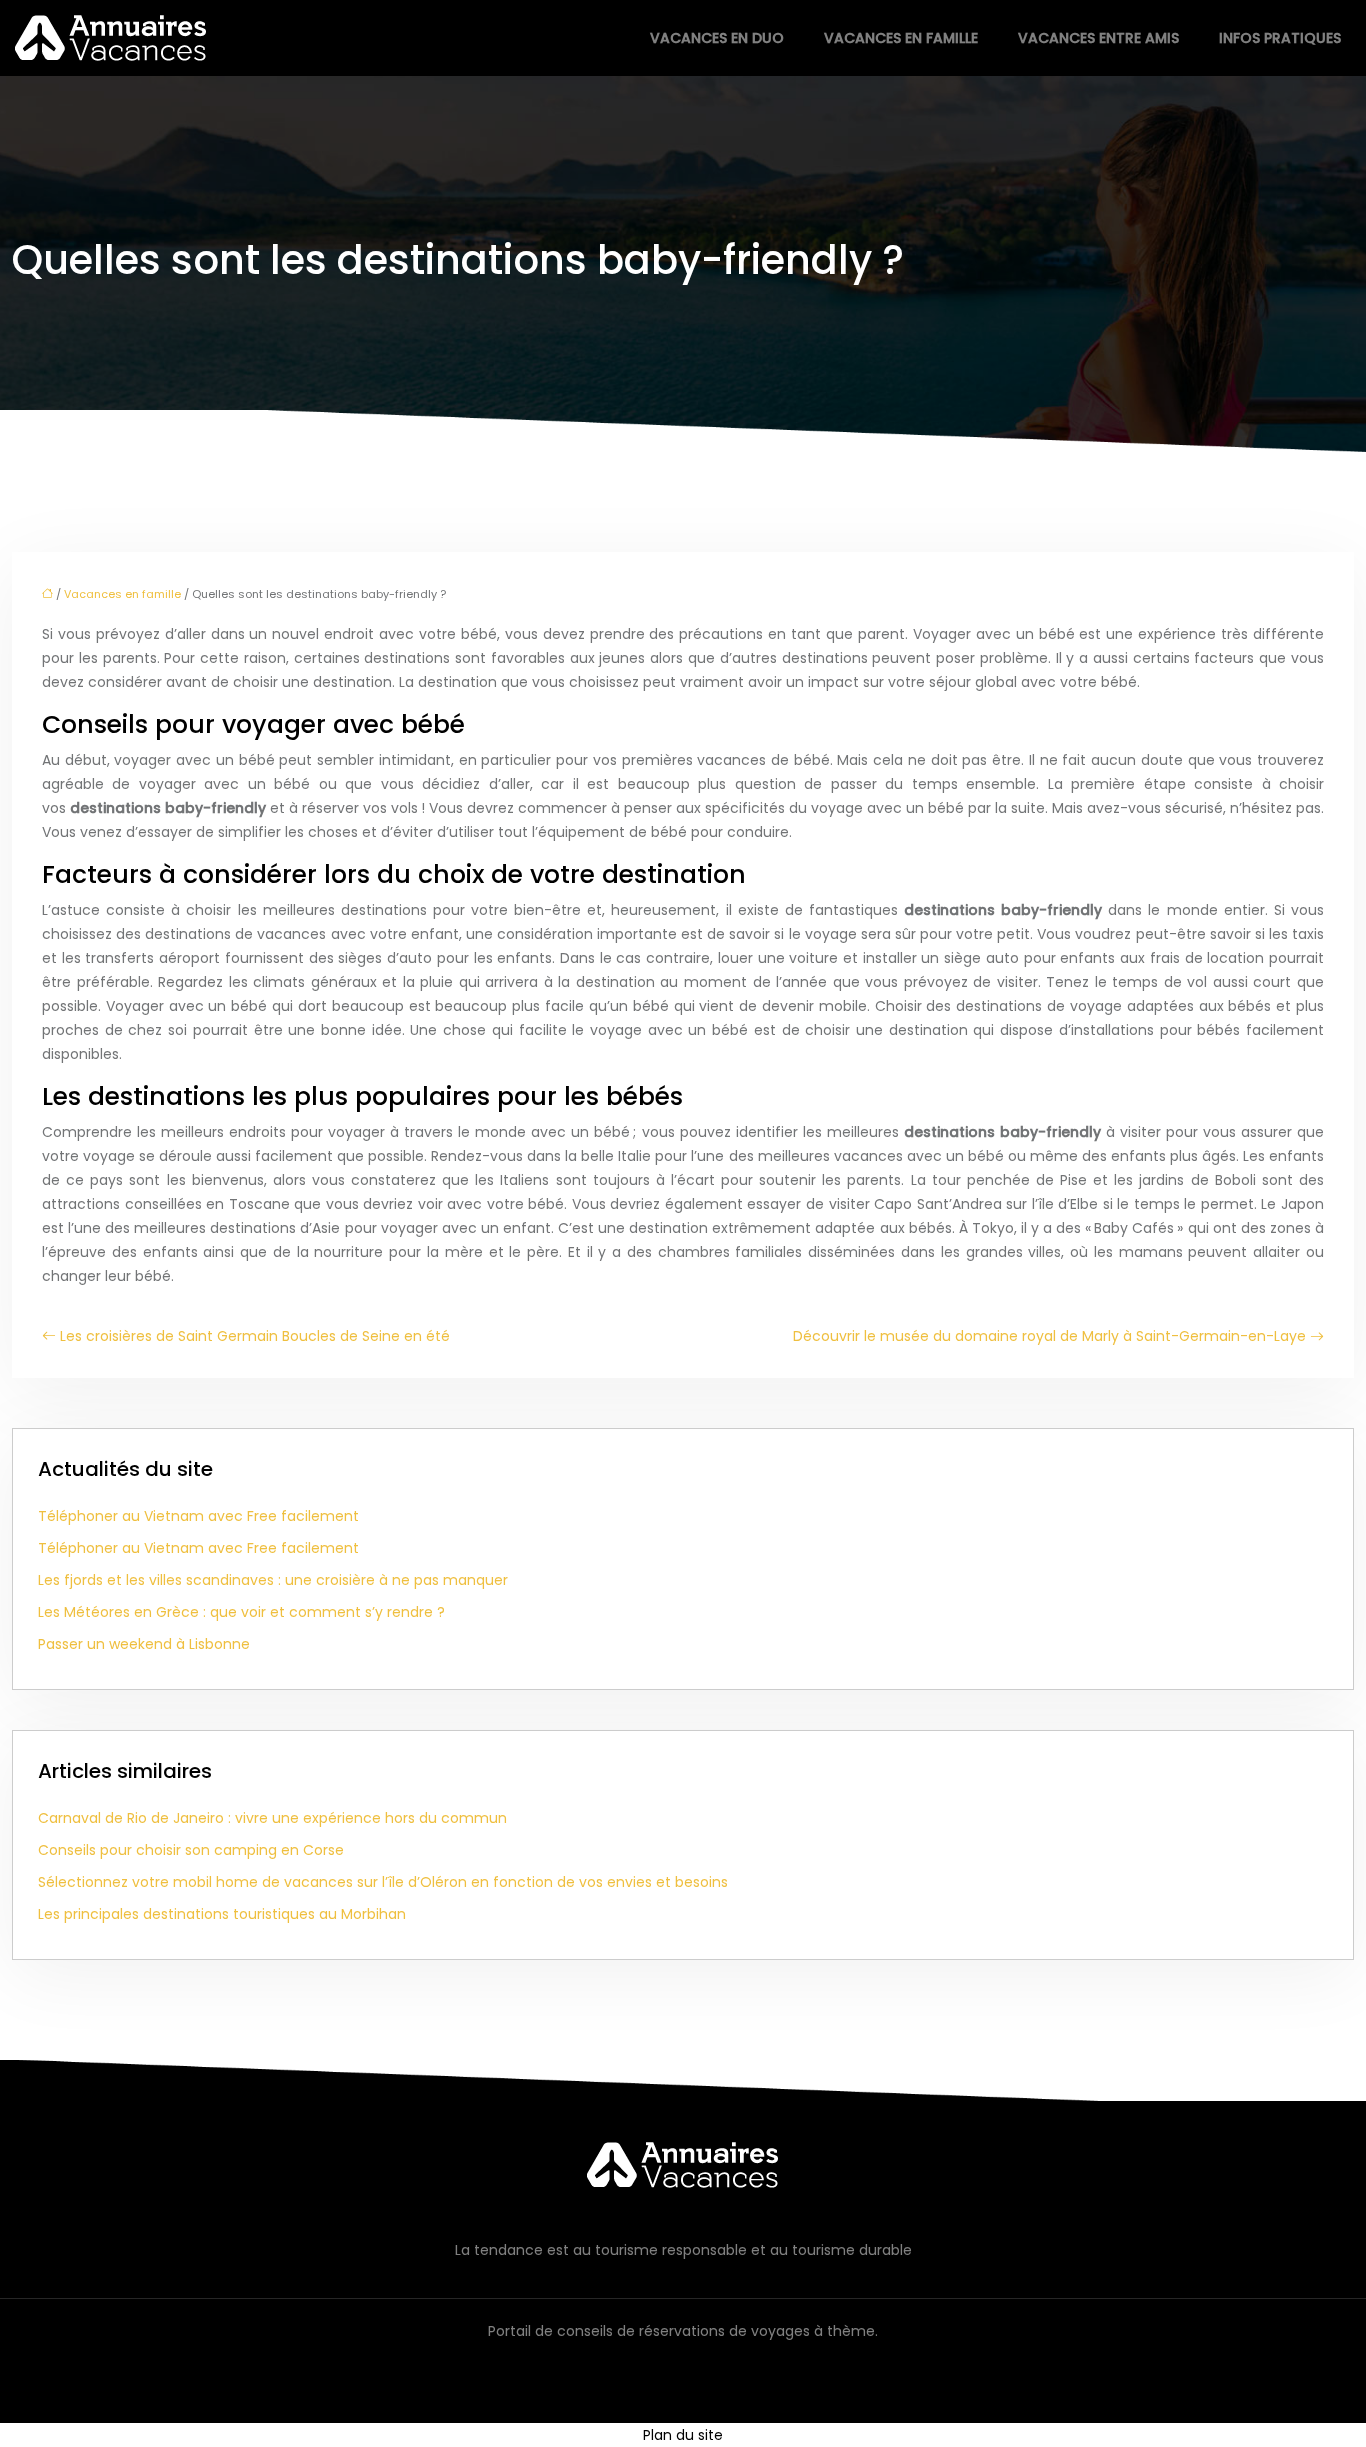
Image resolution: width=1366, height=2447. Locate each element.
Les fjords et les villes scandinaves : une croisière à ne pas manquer (273, 1580)
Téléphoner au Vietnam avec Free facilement (198, 1516)
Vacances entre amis (1098, 38)
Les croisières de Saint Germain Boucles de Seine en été (255, 1336)
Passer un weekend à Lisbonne (144, 1644)
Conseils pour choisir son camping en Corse (191, 1850)
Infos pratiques (1280, 38)
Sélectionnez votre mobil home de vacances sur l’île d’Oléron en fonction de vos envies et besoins (383, 1882)
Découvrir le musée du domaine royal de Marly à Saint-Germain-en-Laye (1049, 1336)
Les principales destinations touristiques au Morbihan (222, 1914)
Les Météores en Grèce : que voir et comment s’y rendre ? (241, 1612)
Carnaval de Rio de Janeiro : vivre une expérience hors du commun (272, 1818)
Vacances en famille (901, 38)
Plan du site (683, 2435)
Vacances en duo (717, 38)
